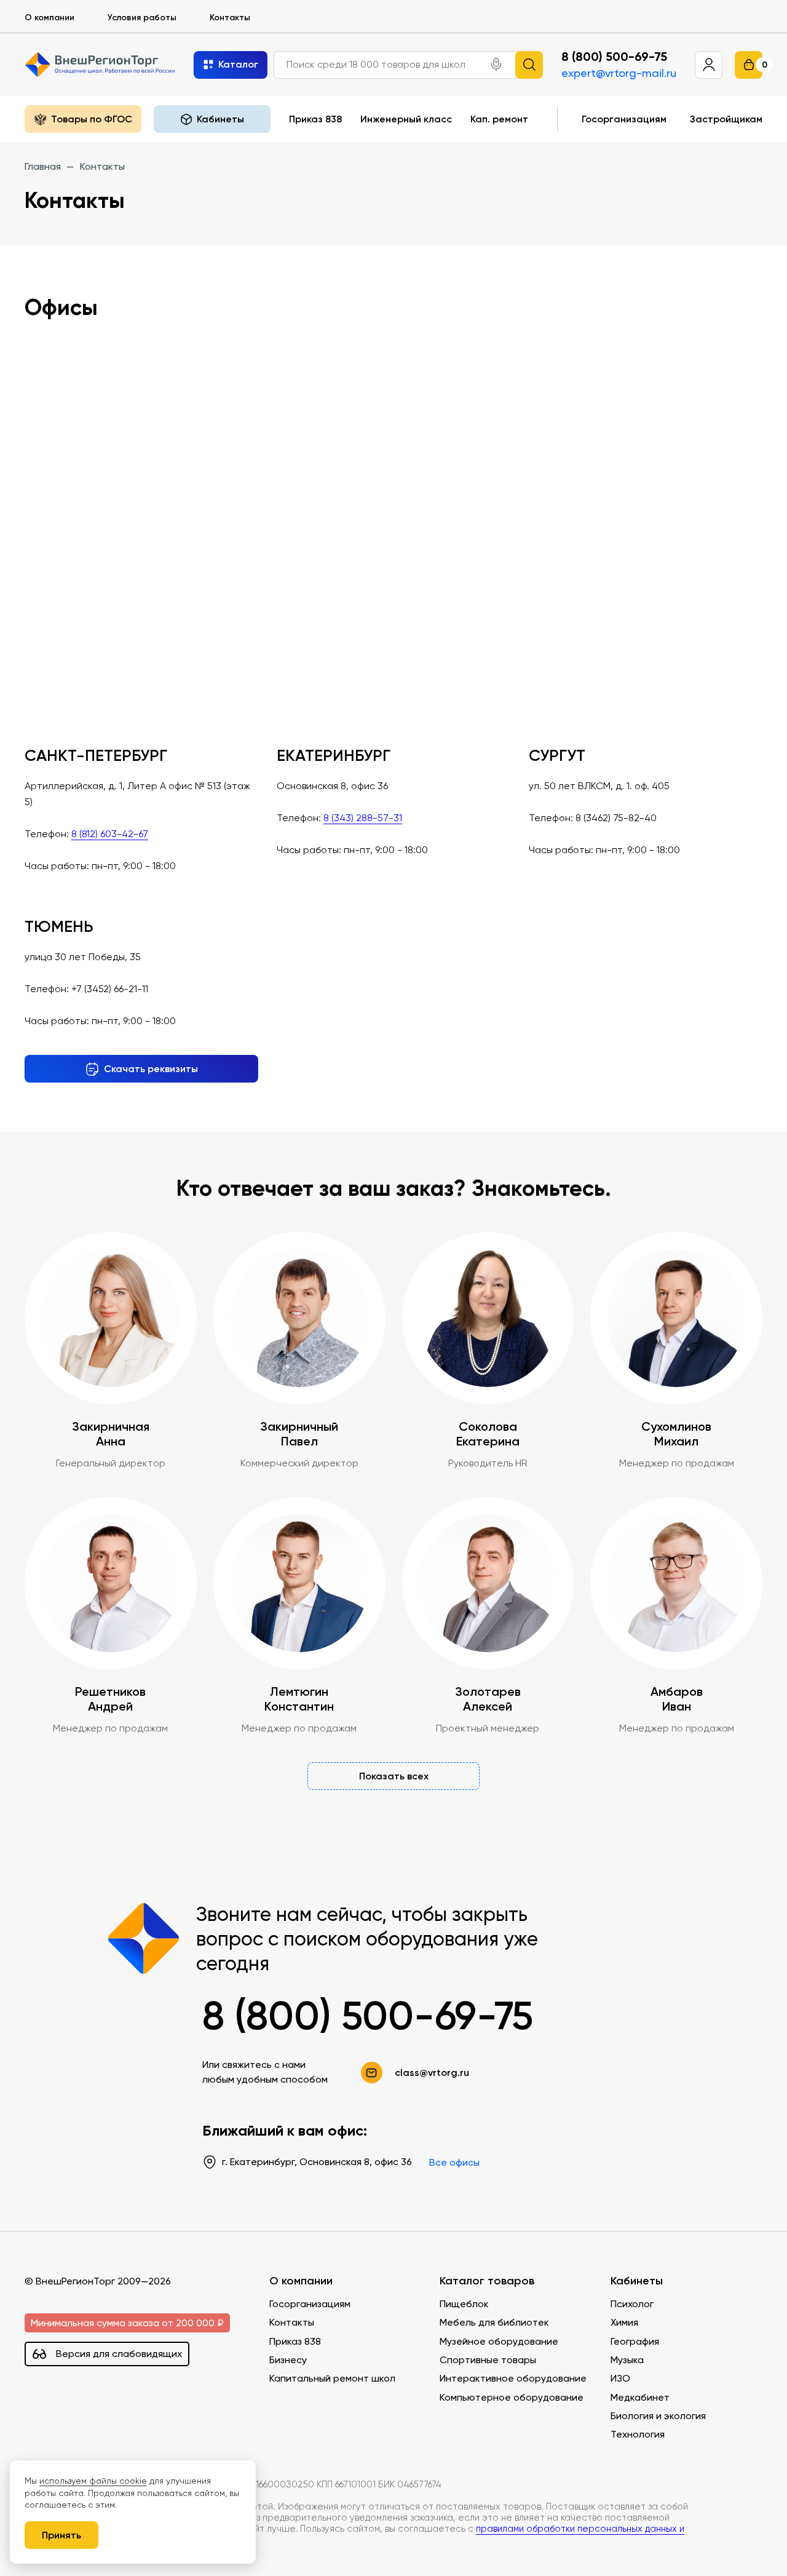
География (635, 2341)
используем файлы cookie (93, 2481)
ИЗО (620, 2378)
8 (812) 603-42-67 (110, 834)
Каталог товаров (487, 2281)
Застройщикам (726, 119)
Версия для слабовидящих (119, 2354)
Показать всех (394, 1776)
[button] (496, 65)
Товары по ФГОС (92, 119)
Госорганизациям (624, 119)
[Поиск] (529, 65)
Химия (624, 2322)
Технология (638, 2434)
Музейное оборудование (499, 2341)
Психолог (632, 2304)
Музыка (627, 2360)
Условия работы (142, 17)
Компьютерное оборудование (512, 2397)
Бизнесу (288, 2360)
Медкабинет (640, 2397)
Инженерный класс (406, 119)
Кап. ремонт (499, 119)
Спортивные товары (488, 2360)
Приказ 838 (315, 119)
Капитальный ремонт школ (332, 2378)
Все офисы (454, 2162)
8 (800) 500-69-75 (614, 57)
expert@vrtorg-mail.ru (619, 73)
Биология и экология (658, 2416)
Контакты (230, 17)
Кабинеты (637, 2281)
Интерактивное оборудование (513, 2378)
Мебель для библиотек (494, 2322)
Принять (61, 2535)
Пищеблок (464, 2304)
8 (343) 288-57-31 (363, 818)
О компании (49, 17)
